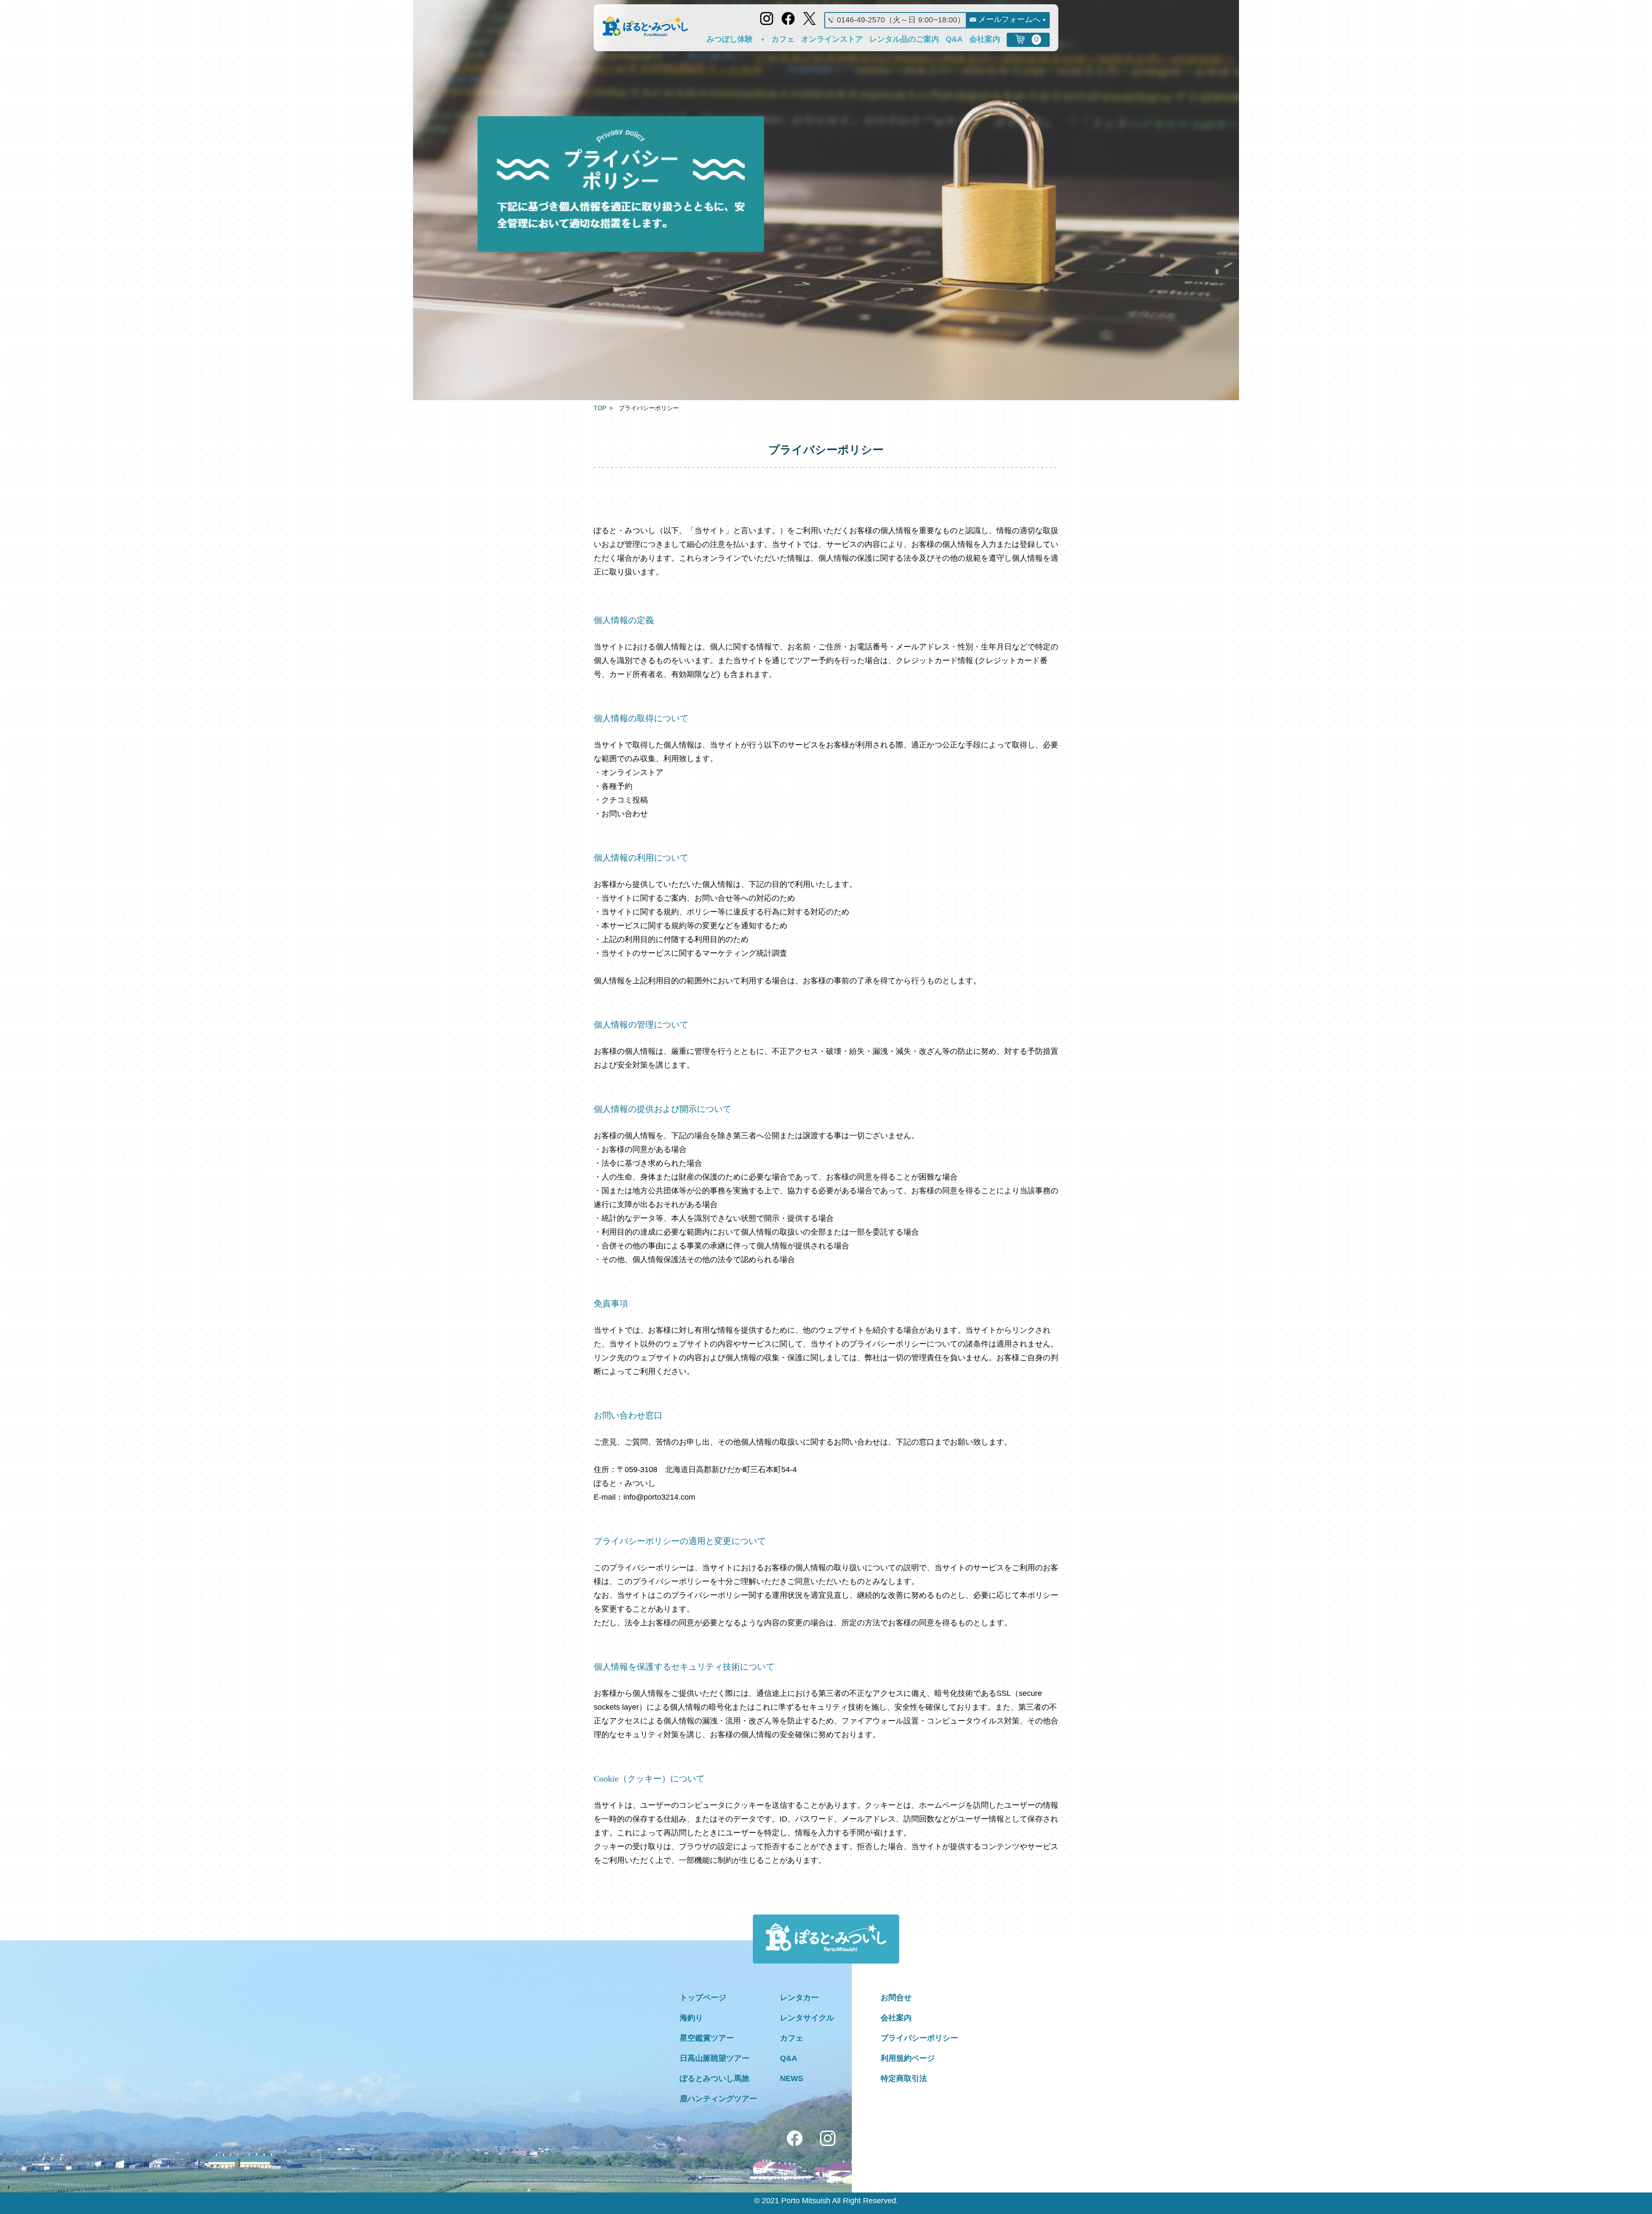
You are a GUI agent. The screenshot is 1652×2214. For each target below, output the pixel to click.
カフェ (783, 39)
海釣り (691, 2018)
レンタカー (799, 1998)
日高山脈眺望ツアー (715, 2058)
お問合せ (896, 1998)
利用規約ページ (908, 2058)
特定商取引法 (904, 2078)
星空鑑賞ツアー (707, 2038)
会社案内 (985, 39)
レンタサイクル (807, 2018)
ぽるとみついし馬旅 (715, 2078)
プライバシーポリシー (919, 2038)
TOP (600, 408)
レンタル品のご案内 (904, 39)
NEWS (792, 2078)
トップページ (703, 1998)
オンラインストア (832, 39)
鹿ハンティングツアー (718, 2099)
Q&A (954, 39)
